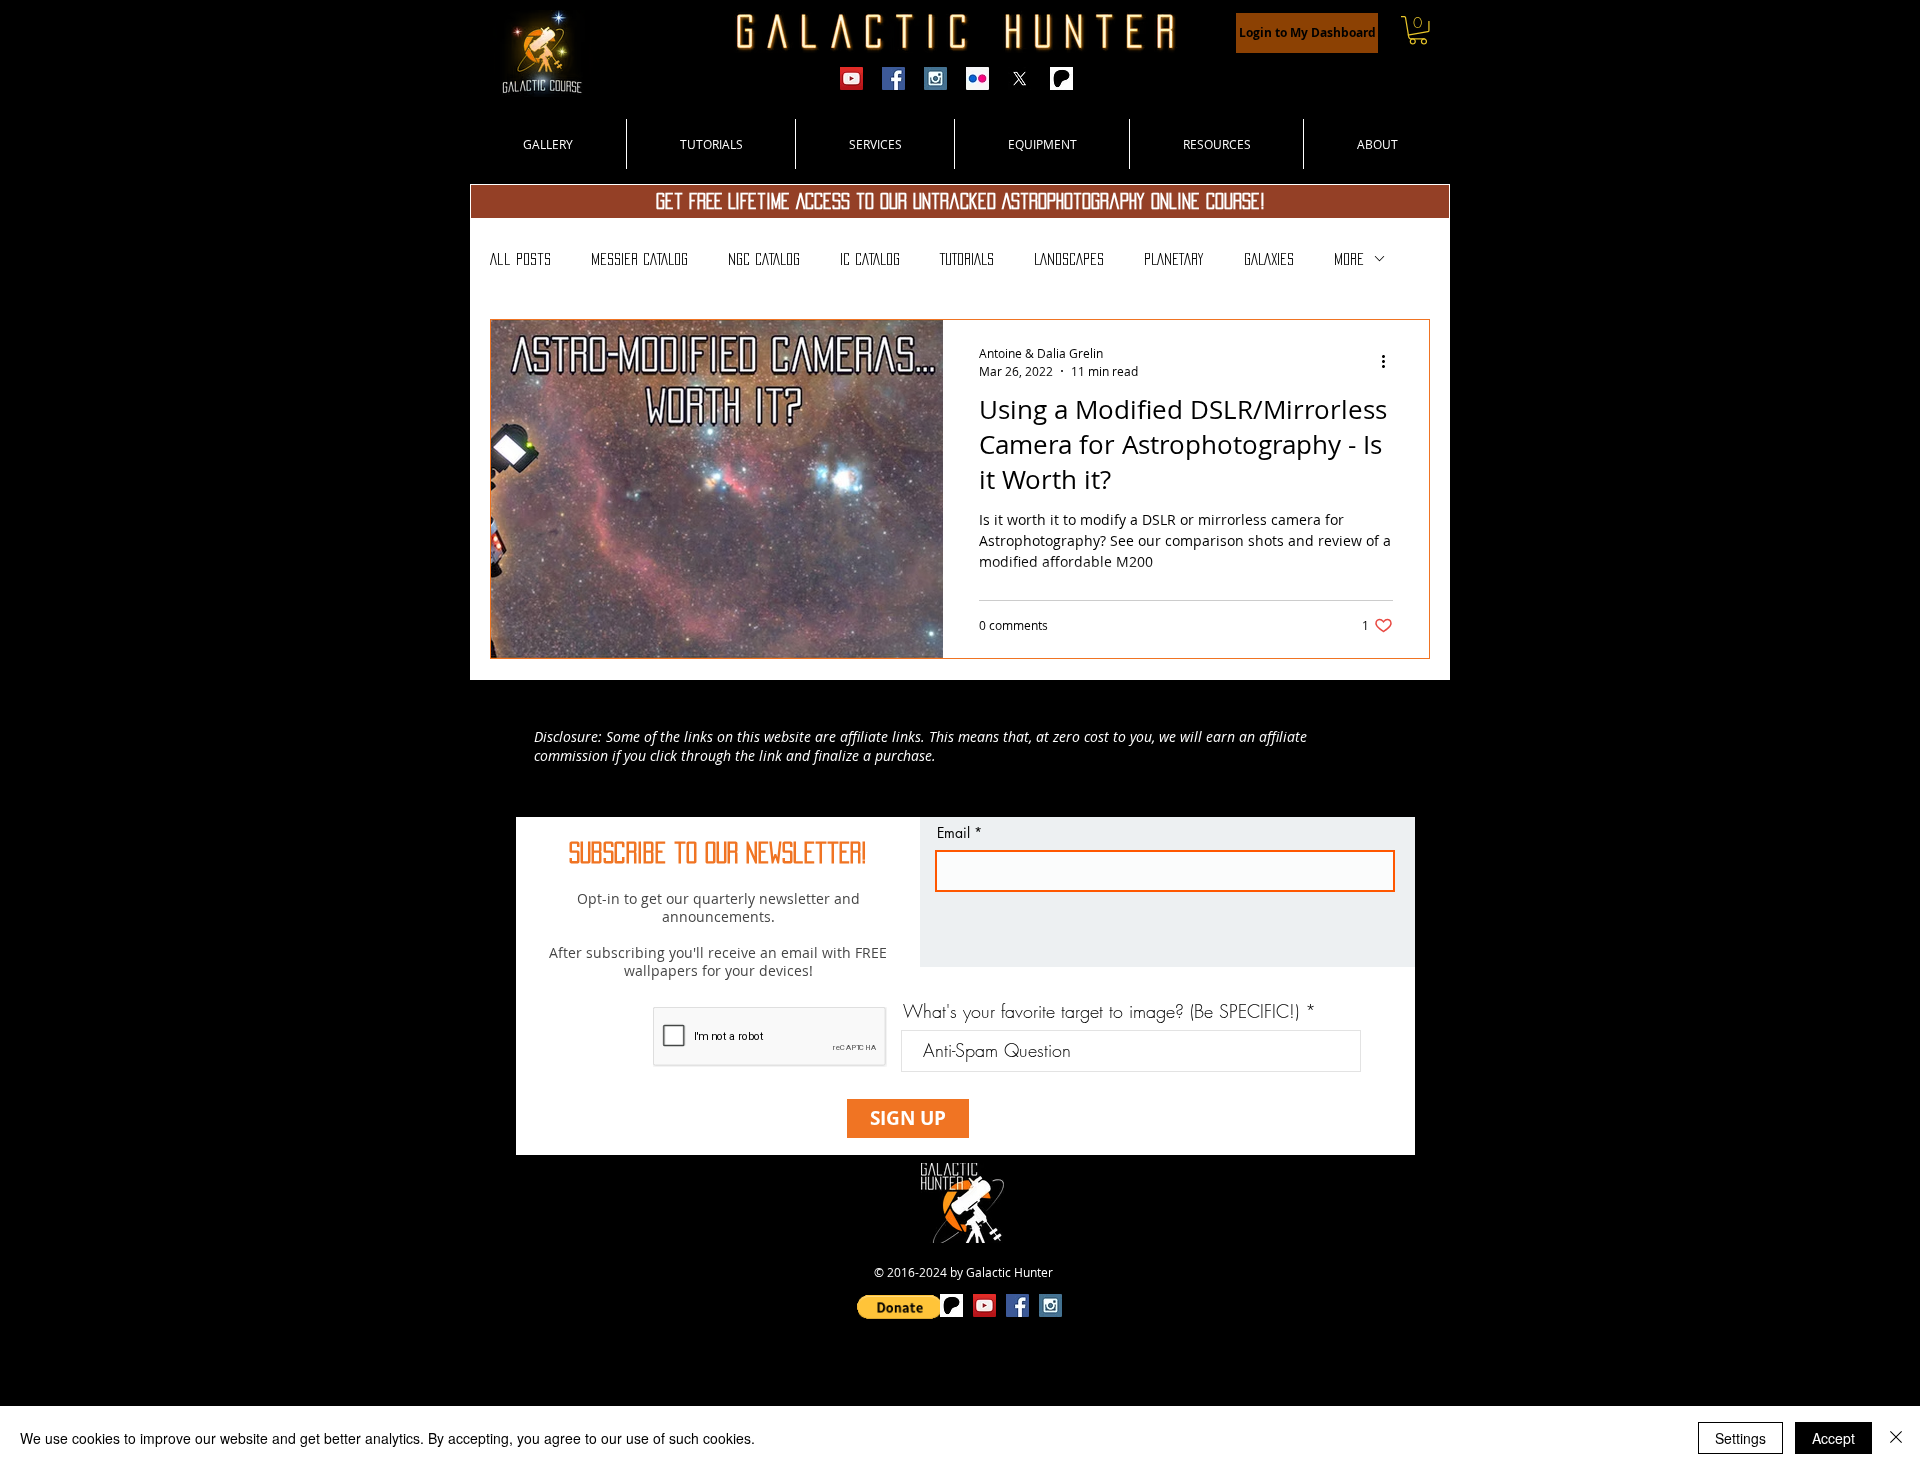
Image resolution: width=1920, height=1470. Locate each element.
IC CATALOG (870, 259)
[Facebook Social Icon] (1017, 1305)
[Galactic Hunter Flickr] (977, 78)
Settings (1740, 1438)
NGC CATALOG (764, 259)
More (1349, 259)
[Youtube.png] (851, 78)
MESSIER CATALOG (639, 259)
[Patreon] (1061, 78)
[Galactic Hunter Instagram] (935, 78)
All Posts (520, 259)
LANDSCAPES (1069, 259)
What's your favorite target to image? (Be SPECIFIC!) (1101, 1011)
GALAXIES (1269, 259)
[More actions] (1390, 361)
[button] (1418, 30)
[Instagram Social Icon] (1050, 1305)
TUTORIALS (967, 259)
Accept (1833, 1438)
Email (953, 833)
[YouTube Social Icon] (984, 1305)
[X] (1019, 78)
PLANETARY (1174, 259)
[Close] (1896, 1438)
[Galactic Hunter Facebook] (893, 78)
